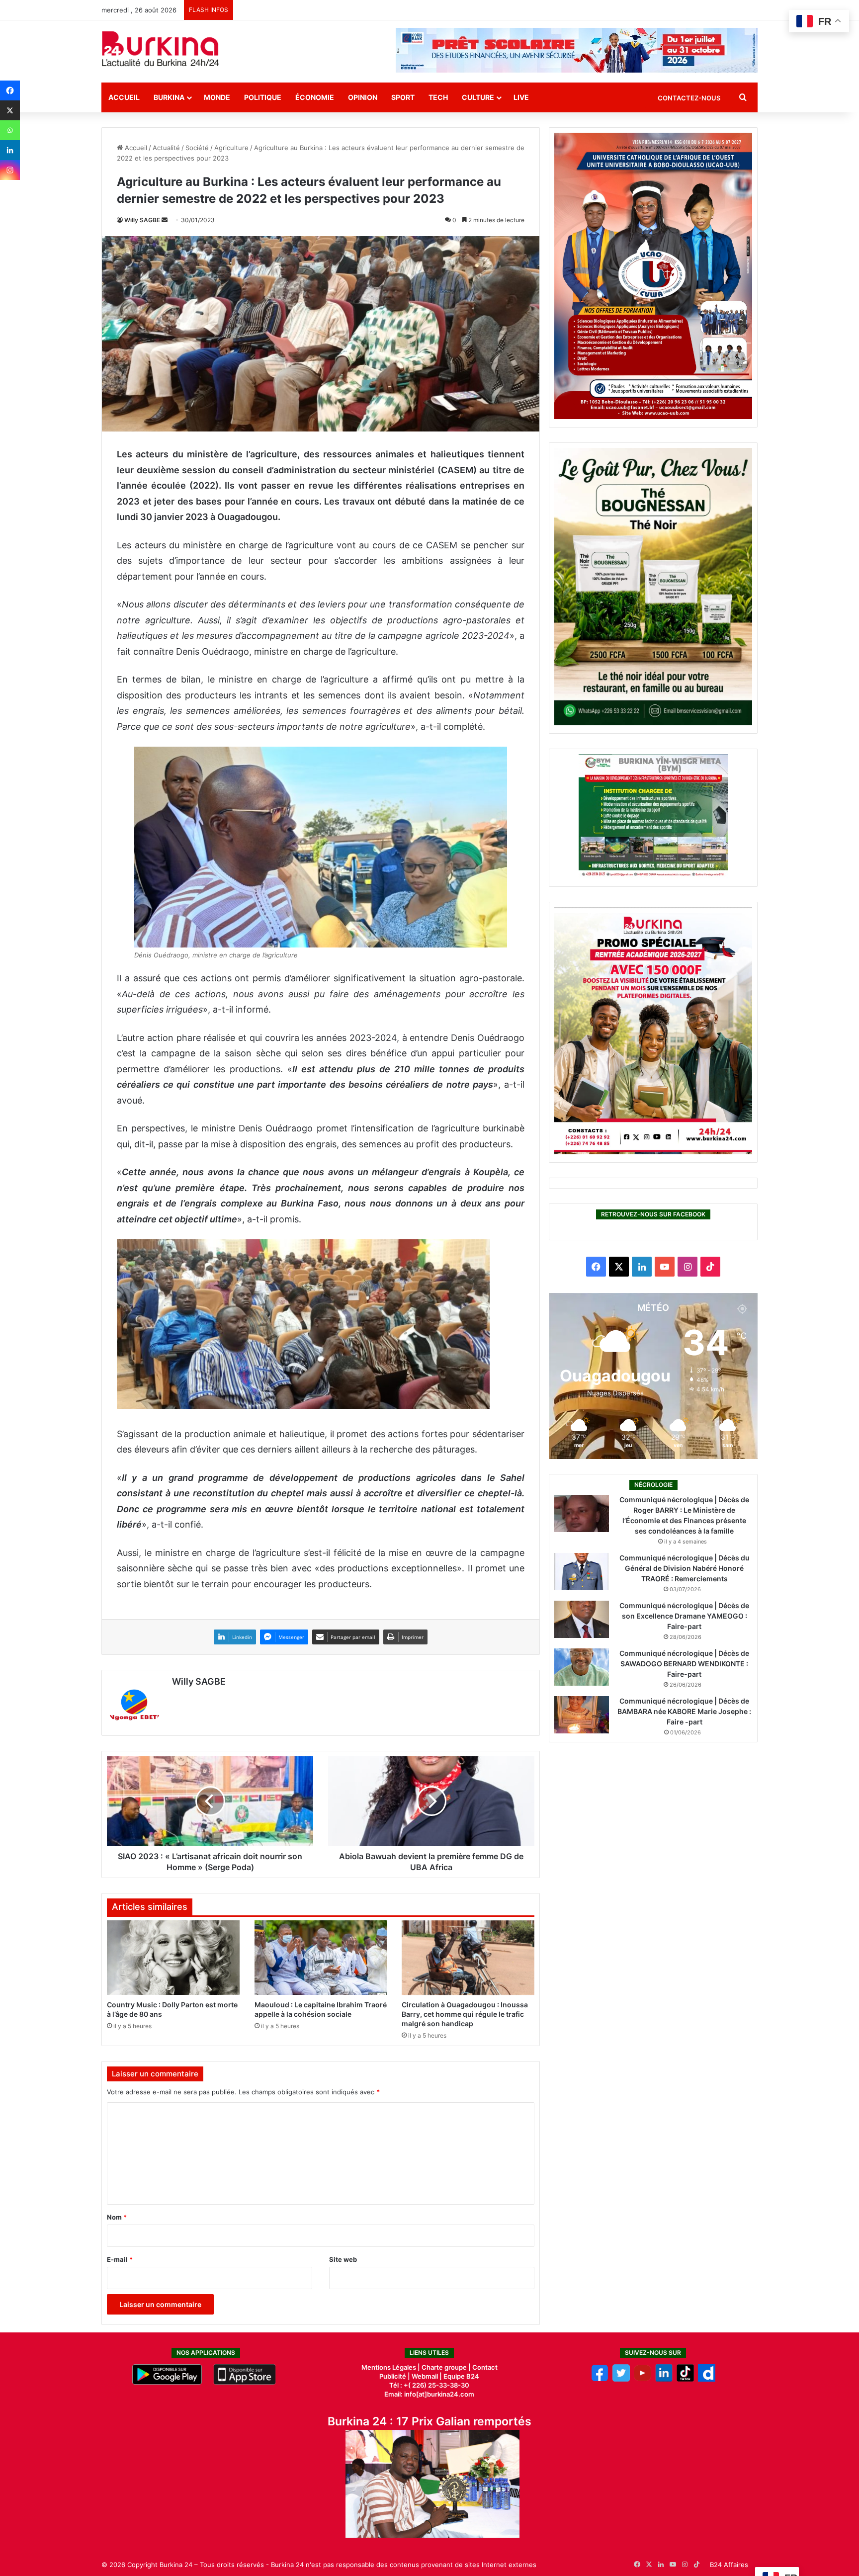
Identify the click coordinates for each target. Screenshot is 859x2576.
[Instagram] (10, 170)
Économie (315, 97)
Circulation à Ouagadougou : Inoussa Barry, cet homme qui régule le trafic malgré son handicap (465, 2014)
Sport (403, 97)
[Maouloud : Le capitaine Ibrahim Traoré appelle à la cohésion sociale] (321, 1958)
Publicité (393, 2376)
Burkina (169, 97)
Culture (478, 97)
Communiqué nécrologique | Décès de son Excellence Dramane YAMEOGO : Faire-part (684, 1616)
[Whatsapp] (10, 130)
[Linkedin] (10, 150)
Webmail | (427, 2376)
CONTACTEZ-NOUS (689, 98)
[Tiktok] (685, 2379)
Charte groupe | (447, 2367)
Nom (117, 2217)
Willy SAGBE (142, 220)
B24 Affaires (729, 2565)
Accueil (124, 97)
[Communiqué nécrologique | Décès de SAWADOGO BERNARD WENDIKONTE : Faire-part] (582, 1667)
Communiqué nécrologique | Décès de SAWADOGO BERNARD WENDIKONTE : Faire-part (684, 1664)
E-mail (120, 2259)
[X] (10, 110)
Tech (438, 97)
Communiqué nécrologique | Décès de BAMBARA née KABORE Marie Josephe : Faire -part (684, 1711)
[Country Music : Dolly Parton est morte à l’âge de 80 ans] (173, 1958)
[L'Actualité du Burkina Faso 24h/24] (161, 49)
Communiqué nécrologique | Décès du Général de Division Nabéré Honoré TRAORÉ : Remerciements (685, 1568)
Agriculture (231, 148)
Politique (263, 97)
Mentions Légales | (391, 2367)
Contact (485, 2367)
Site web (343, 2259)
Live (521, 97)
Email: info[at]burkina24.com (429, 2394)
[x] (621, 2379)
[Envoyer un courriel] (165, 220)
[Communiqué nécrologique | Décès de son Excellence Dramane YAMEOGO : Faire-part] (582, 1619)
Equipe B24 (461, 2376)
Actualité (166, 148)
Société (197, 148)
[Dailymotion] (707, 2379)
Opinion (363, 97)
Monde (217, 97)
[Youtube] (643, 2379)
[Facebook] (10, 90)
